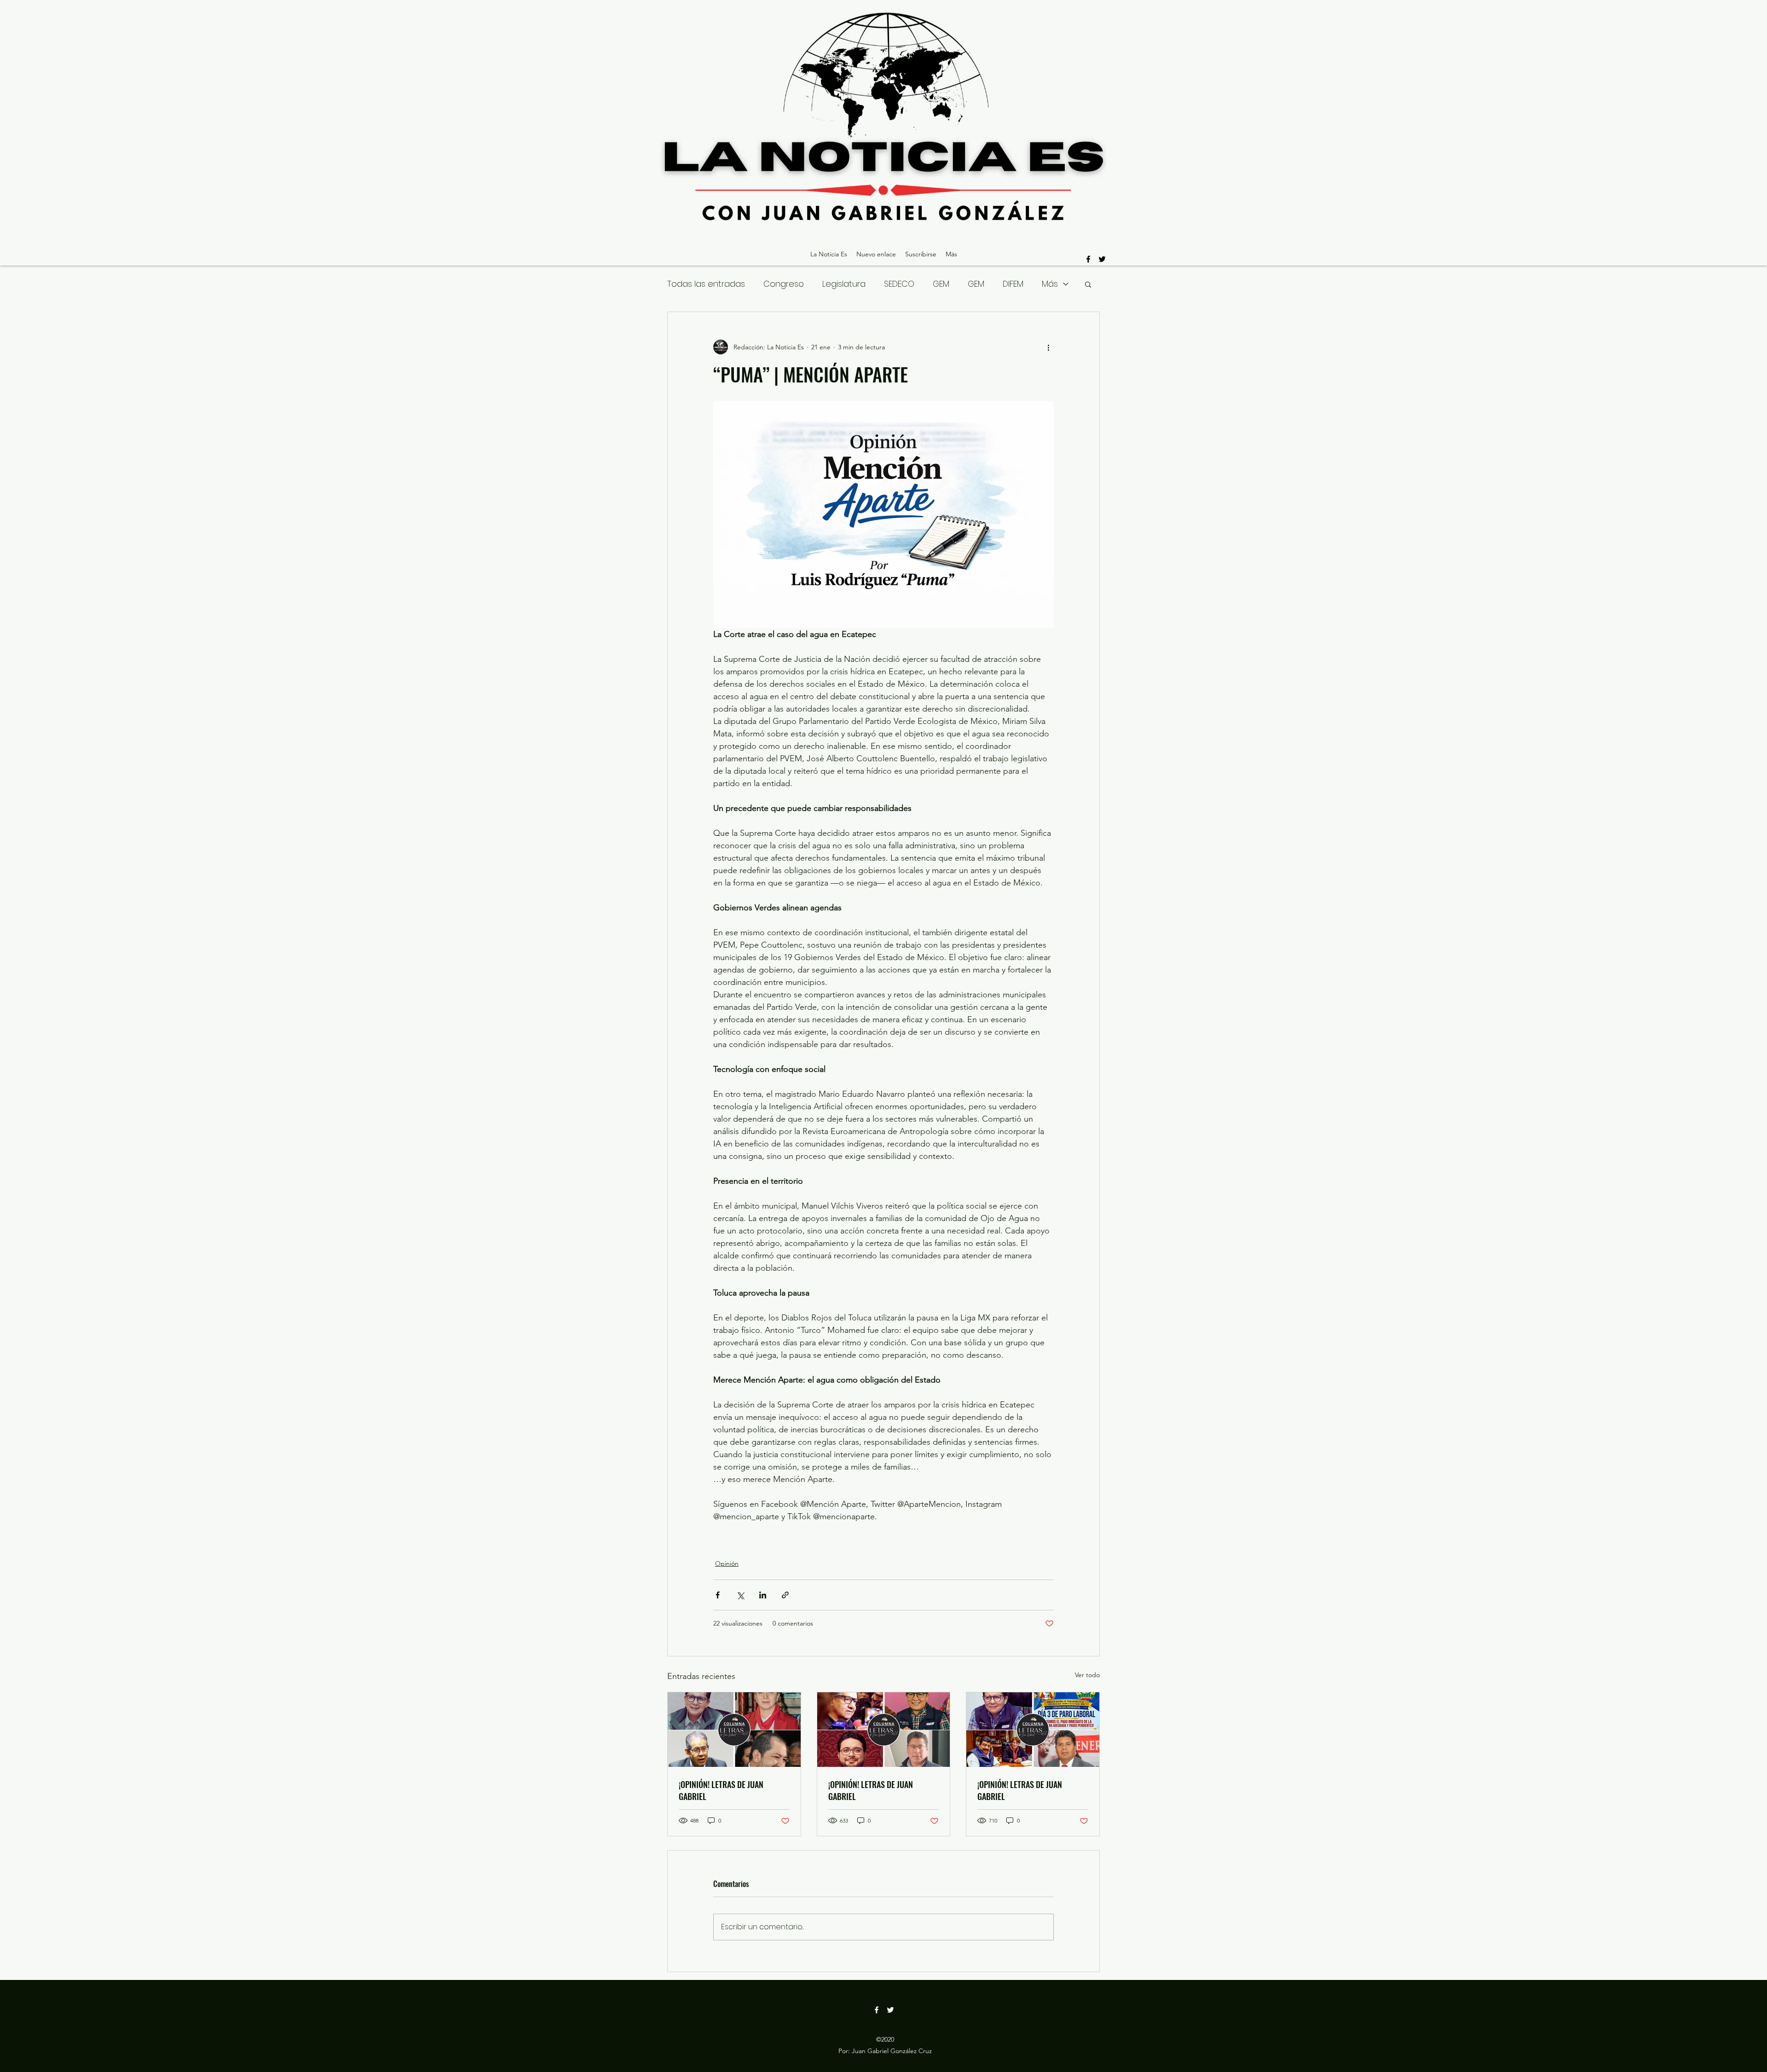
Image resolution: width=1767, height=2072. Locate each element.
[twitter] (1102, 259)
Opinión (727, 1563)
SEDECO (899, 284)
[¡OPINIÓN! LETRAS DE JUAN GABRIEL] (734, 1730)
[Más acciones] (1048, 347)
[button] (1088, 284)
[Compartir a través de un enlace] (785, 1595)
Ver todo (1087, 1675)
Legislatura (844, 284)
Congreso (784, 284)
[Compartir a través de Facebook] (718, 1595)
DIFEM (1013, 284)
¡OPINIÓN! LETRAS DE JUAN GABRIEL (721, 1790)
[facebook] (1088, 259)
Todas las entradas (706, 284)
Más (1050, 284)
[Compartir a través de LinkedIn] (763, 1595)
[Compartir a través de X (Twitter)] (740, 1595)
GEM (941, 284)
